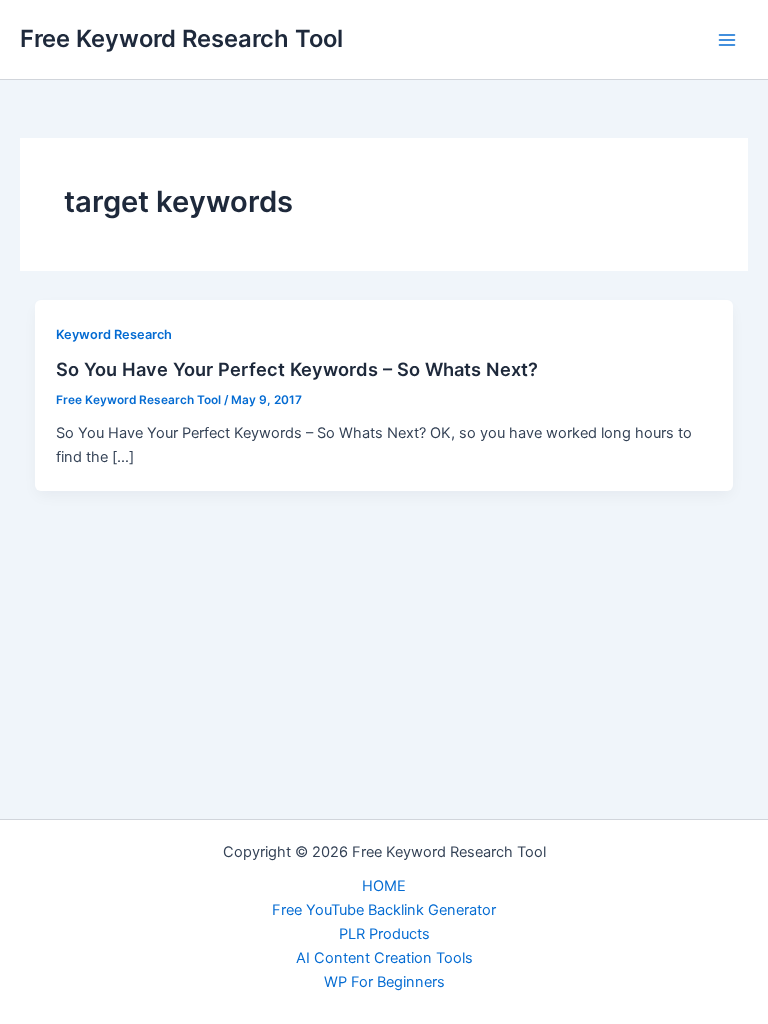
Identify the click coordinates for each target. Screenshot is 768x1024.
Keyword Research (114, 334)
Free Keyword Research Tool (181, 38)
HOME (384, 886)
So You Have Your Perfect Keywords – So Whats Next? (297, 369)
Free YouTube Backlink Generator (384, 910)
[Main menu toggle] (727, 40)
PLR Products (384, 934)
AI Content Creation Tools (384, 958)
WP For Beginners (384, 982)
